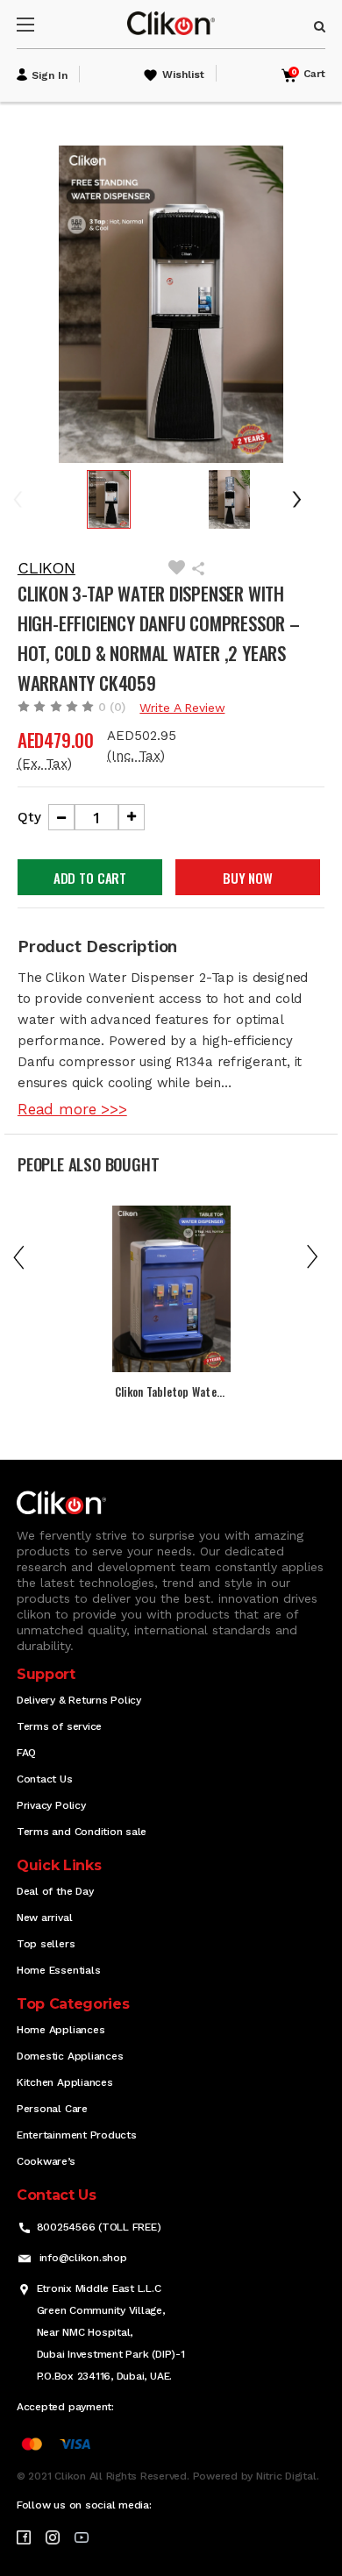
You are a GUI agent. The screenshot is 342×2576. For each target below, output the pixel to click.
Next (303, 499)
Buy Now (248, 878)
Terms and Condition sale (82, 1832)
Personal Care (52, 2109)
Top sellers (46, 1944)
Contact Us (45, 1779)
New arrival (44, 1918)
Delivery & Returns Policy (79, 1700)
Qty (29, 817)
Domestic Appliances (70, 2056)
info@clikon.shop (83, 2258)
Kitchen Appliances (65, 2082)
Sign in (50, 75)
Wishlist (183, 75)
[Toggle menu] (41, 24)
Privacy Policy (51, 1805)
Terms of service (59, 1726)
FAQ (26, 1753)
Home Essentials (58, 1970)
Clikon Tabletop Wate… (170, 1391)
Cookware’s (46, 2161)
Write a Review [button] (182, 708)
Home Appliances (61, 2030)
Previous (30, 499)
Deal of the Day (55, 1891)
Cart (308, 74)
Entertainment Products (77, 2135)
